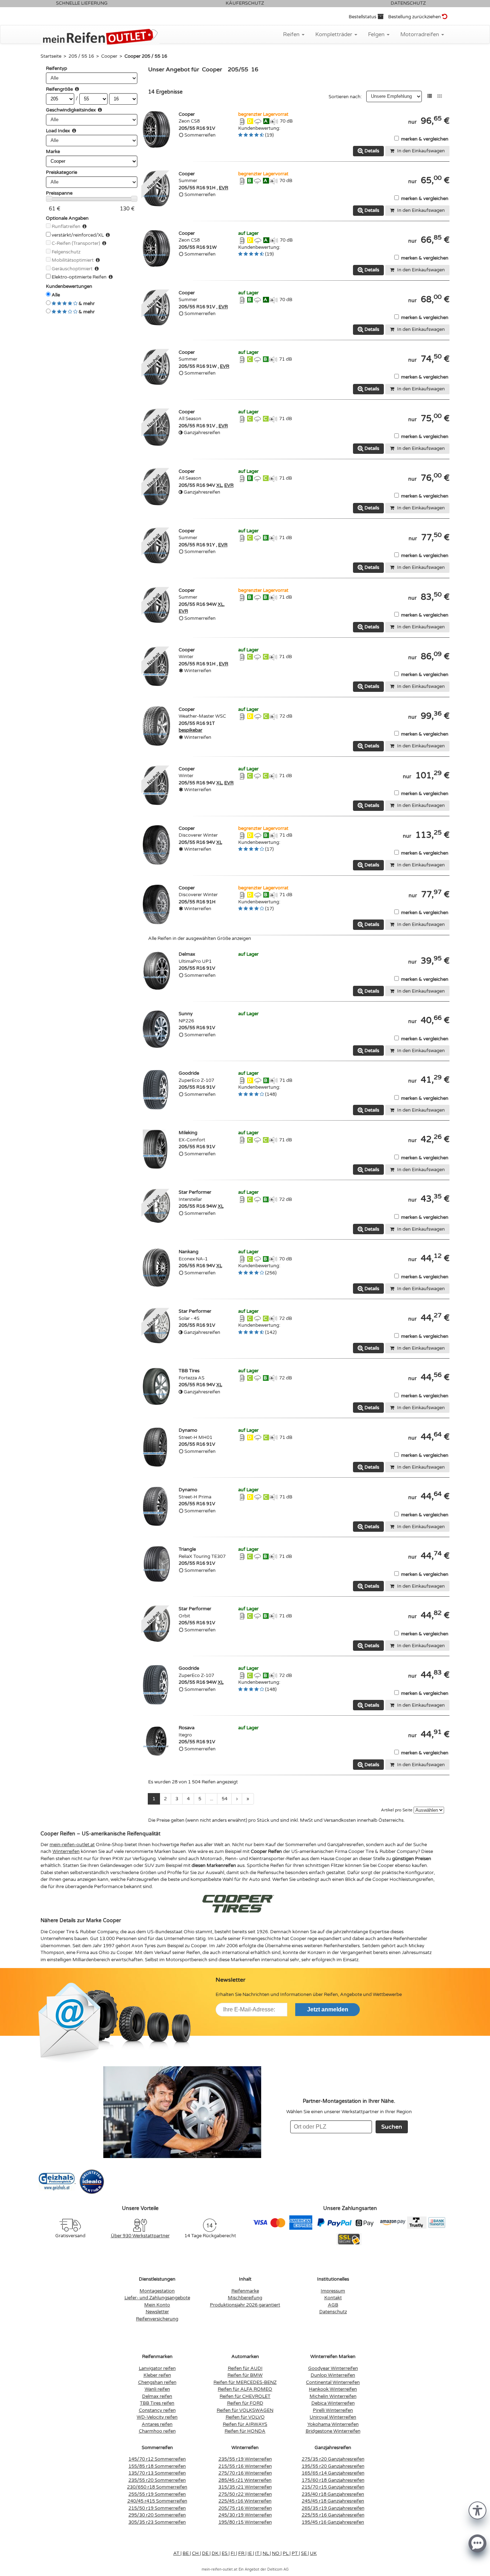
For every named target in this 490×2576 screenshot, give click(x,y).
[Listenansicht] (430, 96)
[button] (477, 2510)
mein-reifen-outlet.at (72, 1845)
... (211, 1799)
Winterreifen (66, 1852)
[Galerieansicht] (440, 96)
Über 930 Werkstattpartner (140, 2236)
